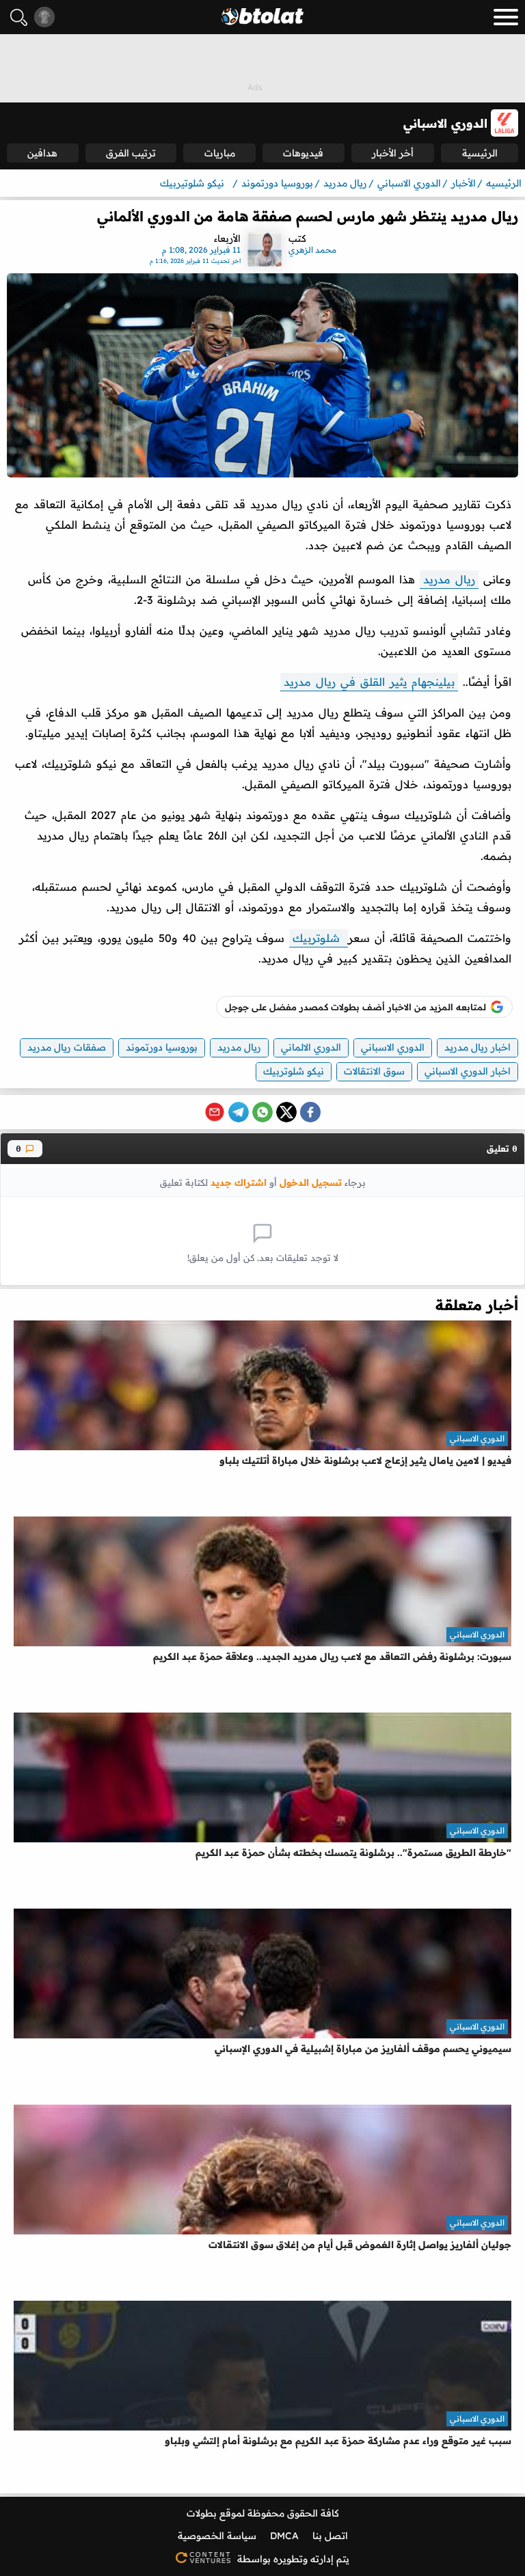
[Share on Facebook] (310, 1112)
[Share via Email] (215, 1112)
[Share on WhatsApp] (262, 1112)
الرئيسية (480, 153)
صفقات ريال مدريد (67, 1047)
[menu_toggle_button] (506, 17)
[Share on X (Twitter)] (286, 1112)
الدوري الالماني (311, 1047)
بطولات (202, 2513)
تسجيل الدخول (311, 1182)
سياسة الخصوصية (217, 2536)
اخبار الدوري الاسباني (468, 1071)
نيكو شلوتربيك (294, 1071)
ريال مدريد (449, 579)
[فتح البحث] (19, 17)
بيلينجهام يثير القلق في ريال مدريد (369, 682)
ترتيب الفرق (131, 153)
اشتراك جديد (239, 1182)
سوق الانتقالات (374, 1071)
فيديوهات (303, 153)
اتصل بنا (330, 2536)
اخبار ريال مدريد (477, 1047)
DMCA (284, 2536)
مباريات (220, 153)
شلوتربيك (319, 938)
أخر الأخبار (393, 153)
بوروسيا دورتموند (162, 1047)
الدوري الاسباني (393, 1047)
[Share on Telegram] (239, 1112)
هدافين (42, 153)
